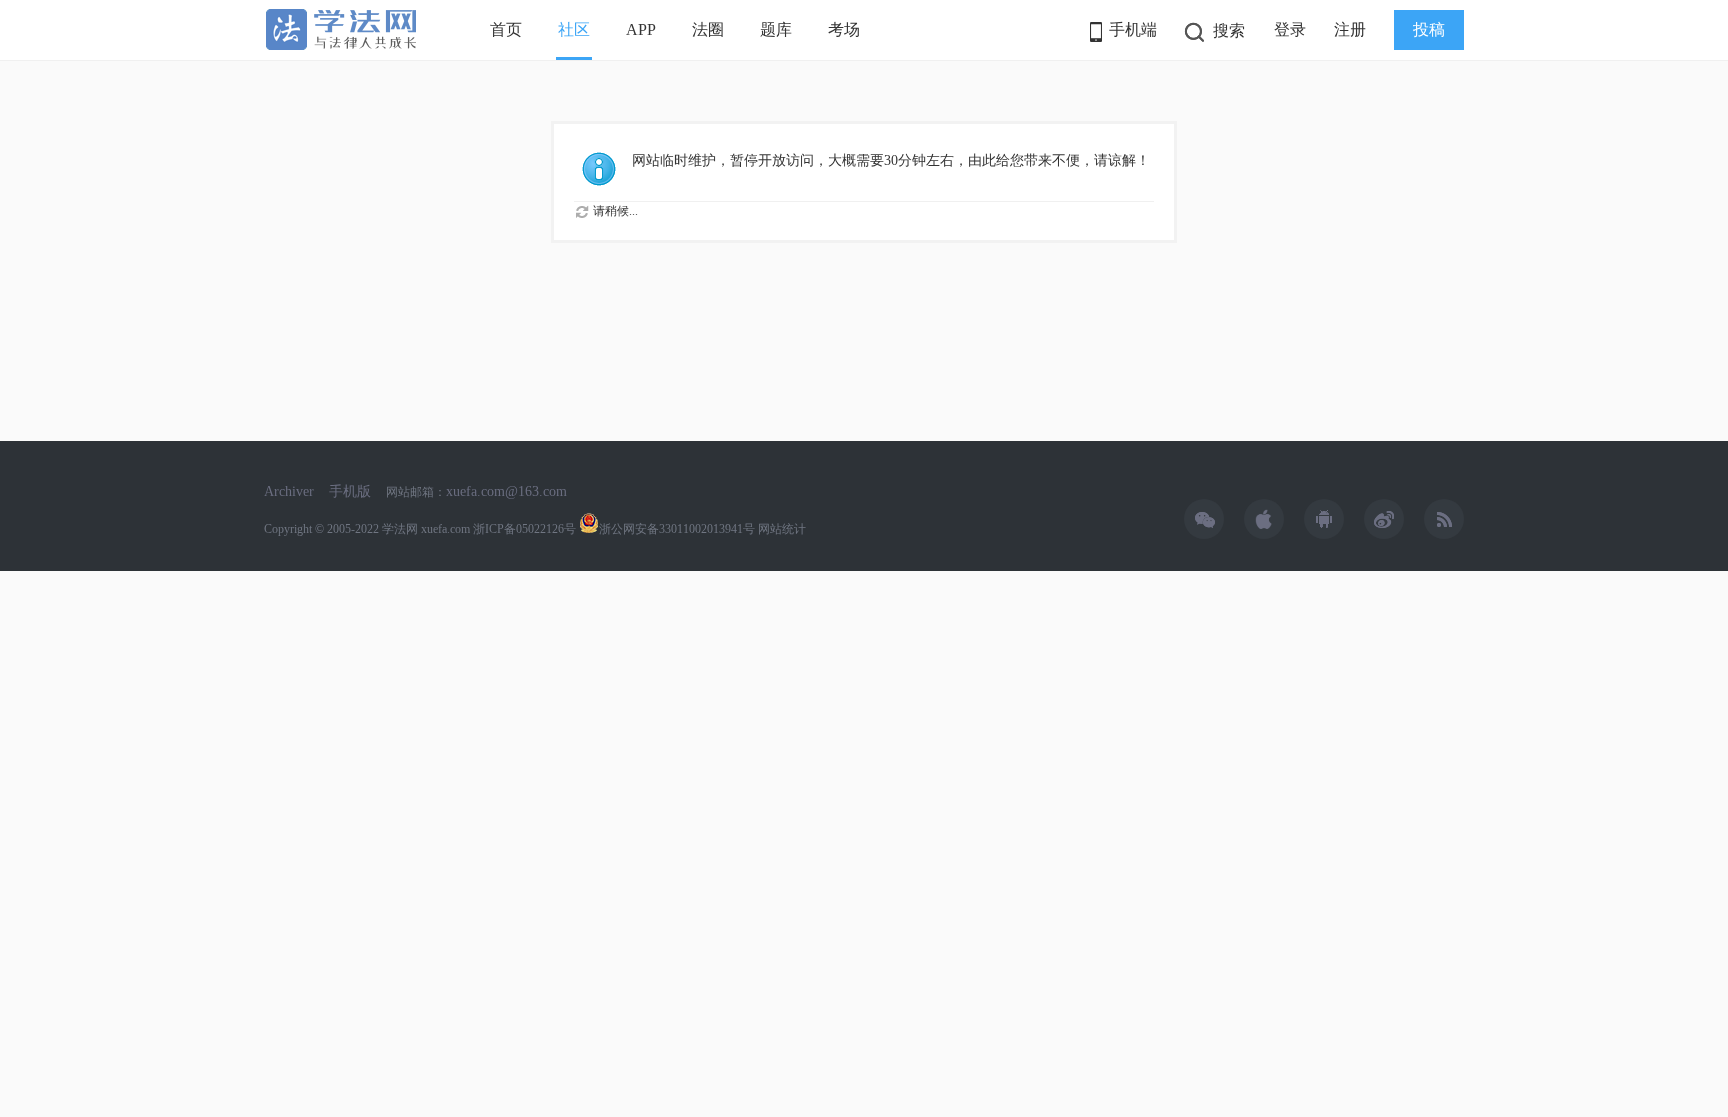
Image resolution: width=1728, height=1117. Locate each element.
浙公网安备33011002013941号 (677, 529)
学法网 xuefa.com (426, 529)
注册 (1350, 29)
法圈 (708, 29)
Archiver (289, 491)
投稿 (1429, 29)
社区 (574, 29)
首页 (506, 29)
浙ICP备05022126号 (524, 529)
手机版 (350, 491)
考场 (844, 29)
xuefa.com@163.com (506, 491)
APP (641, 29)
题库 (776, 29)
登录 (1290, 29)
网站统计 (782, 529)
